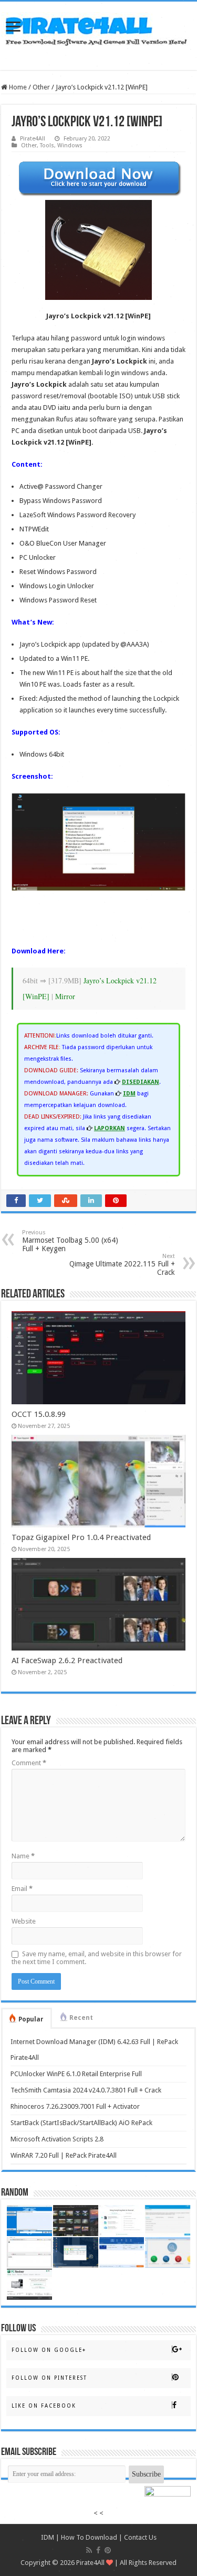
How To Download (89, 2537)
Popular (31, 2019)
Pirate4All (33, 139)
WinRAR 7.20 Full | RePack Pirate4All (64, 2155)
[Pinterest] (108, 2550)
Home (17, 87)
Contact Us (140, 2537)
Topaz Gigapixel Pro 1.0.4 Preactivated (81, 1537)
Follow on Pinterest (49, 2378)
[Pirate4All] (99, 28)
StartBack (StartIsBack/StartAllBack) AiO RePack (81, 2123)
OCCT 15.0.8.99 (39, 1414)
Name (23, 1856)
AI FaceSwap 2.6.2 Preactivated (67, 1661)
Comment (29, 1763)
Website (24, 1921)
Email (22, 1889)
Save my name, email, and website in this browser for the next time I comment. (97, 1958)
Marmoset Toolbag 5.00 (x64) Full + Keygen (70, 1241)
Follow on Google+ (49, 2350)
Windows (70, 145)
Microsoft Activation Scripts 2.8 (57, 2139)
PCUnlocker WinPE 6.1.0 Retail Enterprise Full (76, 2074)
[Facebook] (98, 2550)
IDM (48, 2537)
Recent (81, 2018)
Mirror (65, 996)
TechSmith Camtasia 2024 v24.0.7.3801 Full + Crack (86, 2090)
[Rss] (89, 2550)
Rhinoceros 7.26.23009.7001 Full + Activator (75, 2106)
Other (41, 87)
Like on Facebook (44, 2406)
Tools (47, 145)
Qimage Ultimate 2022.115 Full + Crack (122, 1265)
